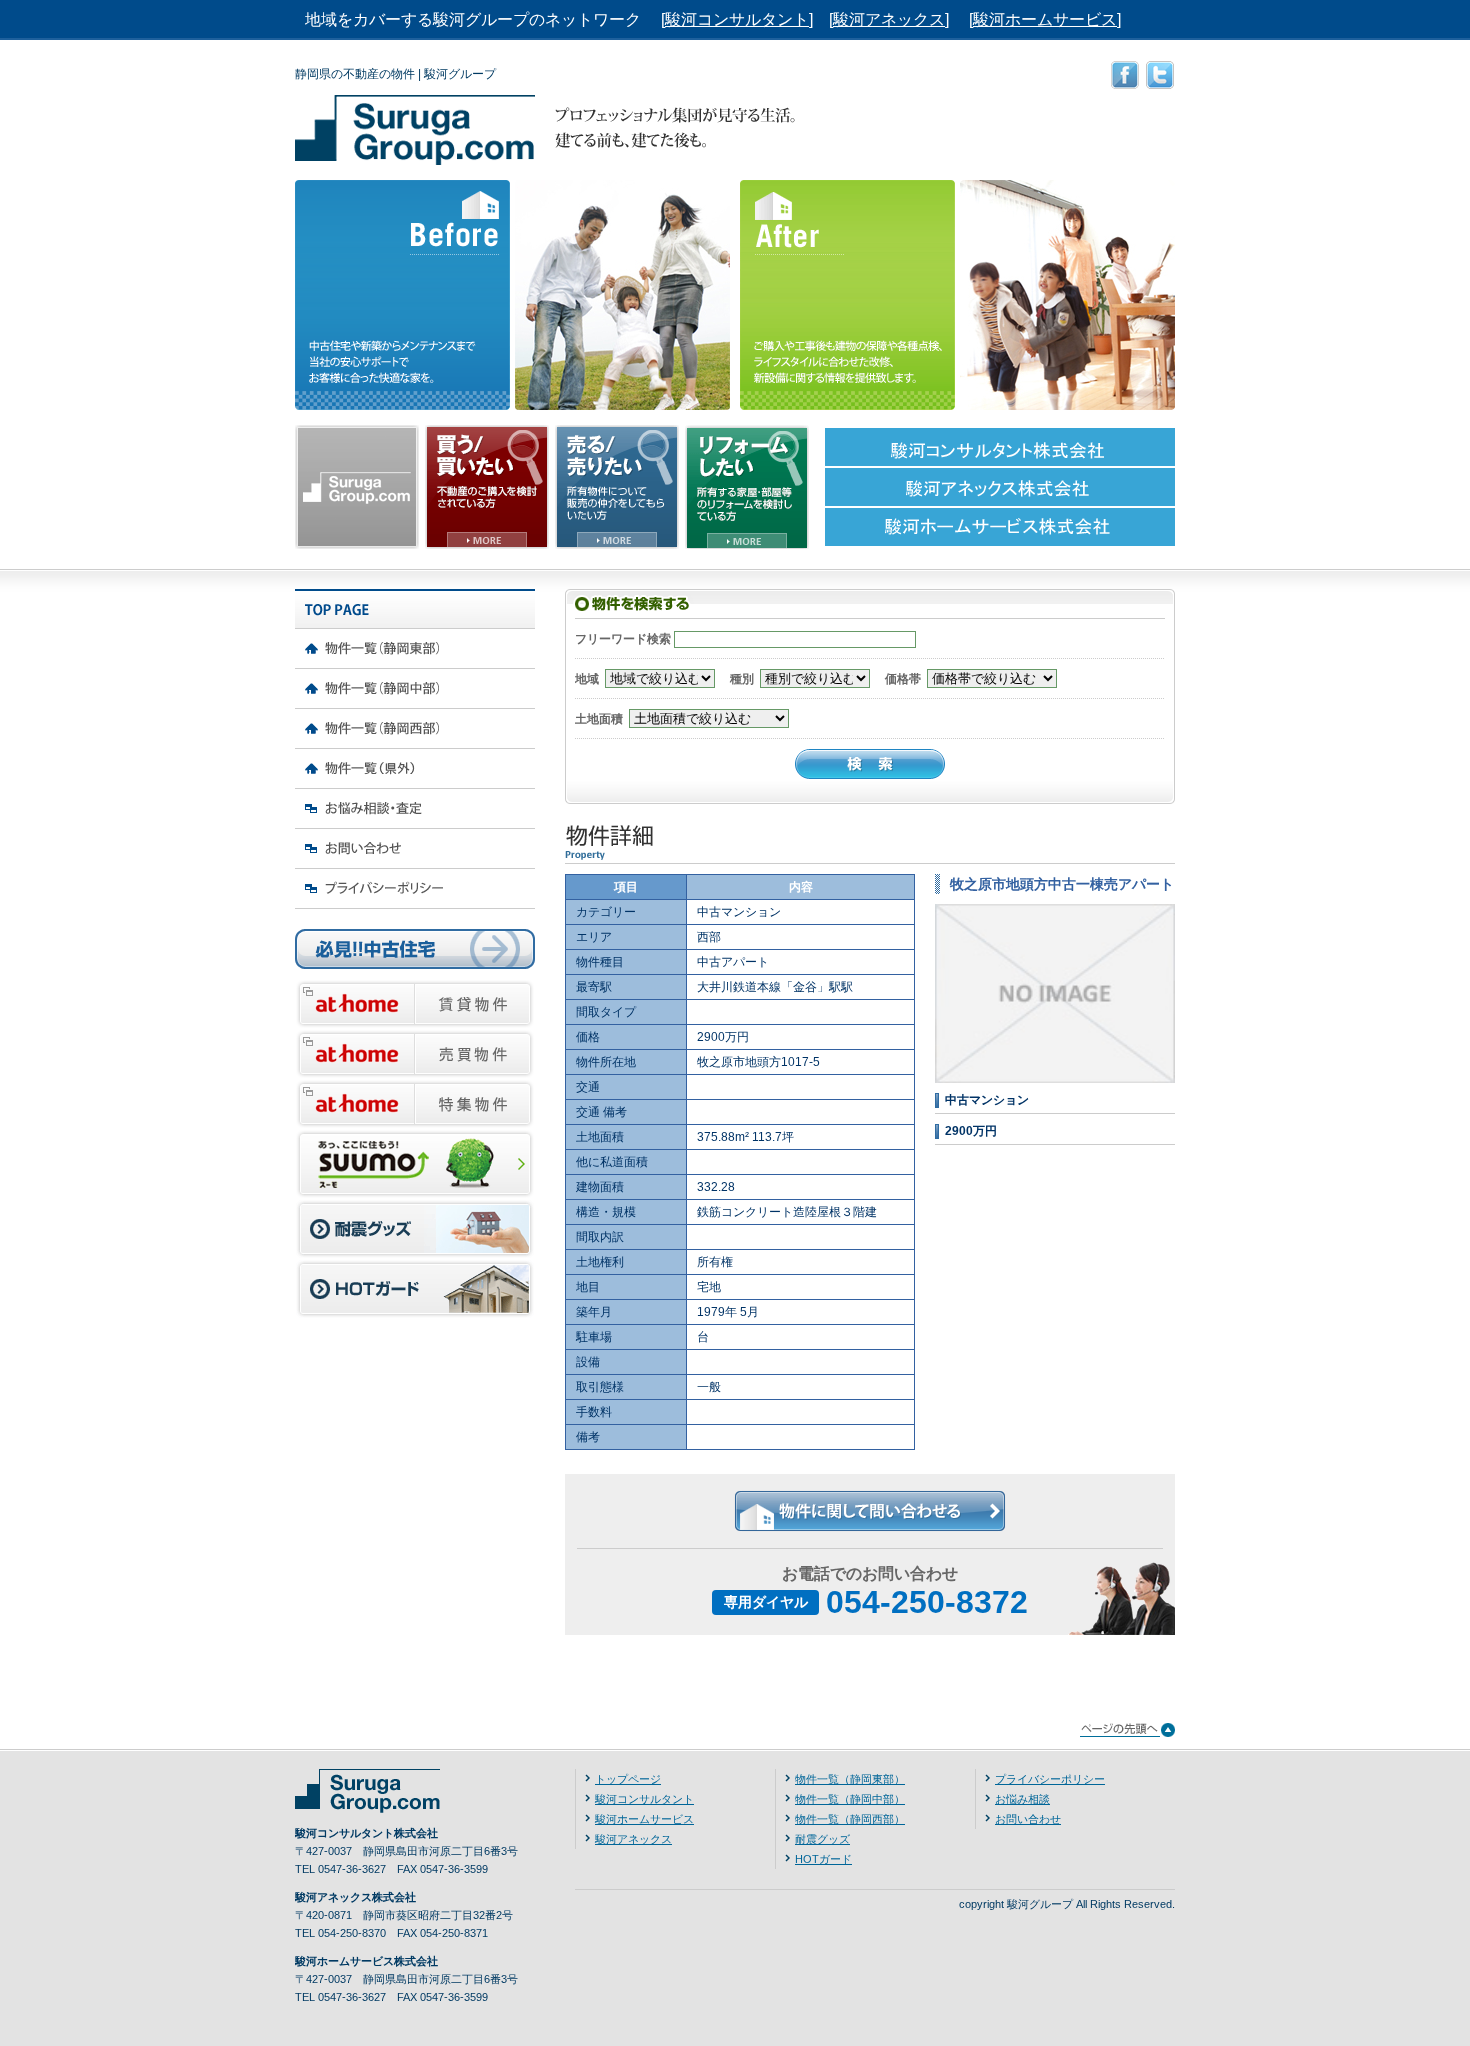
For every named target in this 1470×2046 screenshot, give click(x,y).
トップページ (628, 1779)
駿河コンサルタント (644, 1799)
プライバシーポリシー (1050, 1779)
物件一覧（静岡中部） (850, 1799)
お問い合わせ (1028, 1819)
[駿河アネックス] (889, 19)
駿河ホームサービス (644, 1819)
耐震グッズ (822, 1839)
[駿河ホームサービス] (1045, 19)
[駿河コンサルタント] (737, 19)
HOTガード (823, 1859)
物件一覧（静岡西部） (850, 1819)
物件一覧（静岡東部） (850, 1779)
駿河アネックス (633, 1839)
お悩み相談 (1022, 1799)
